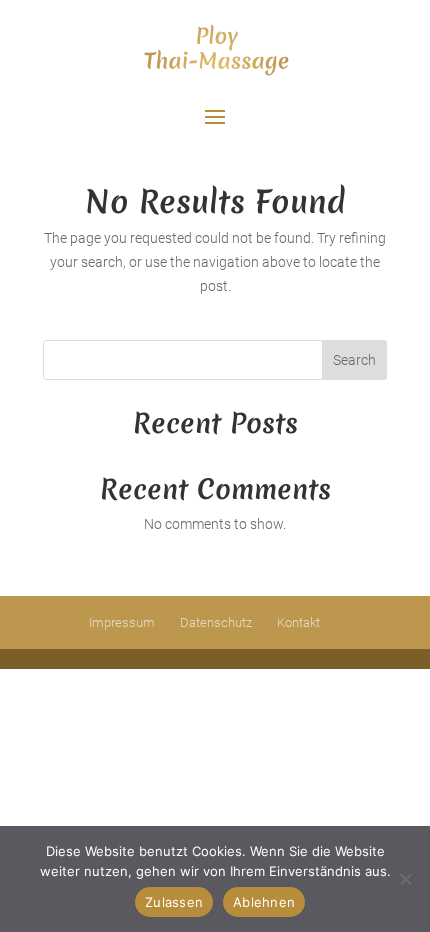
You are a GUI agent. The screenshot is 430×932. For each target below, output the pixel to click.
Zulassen (174, 902)
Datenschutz (216, 622)
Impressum (122, 622)
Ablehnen (264, 902)
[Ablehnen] (405, 879)
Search (354, 360)
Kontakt (298, 622)
